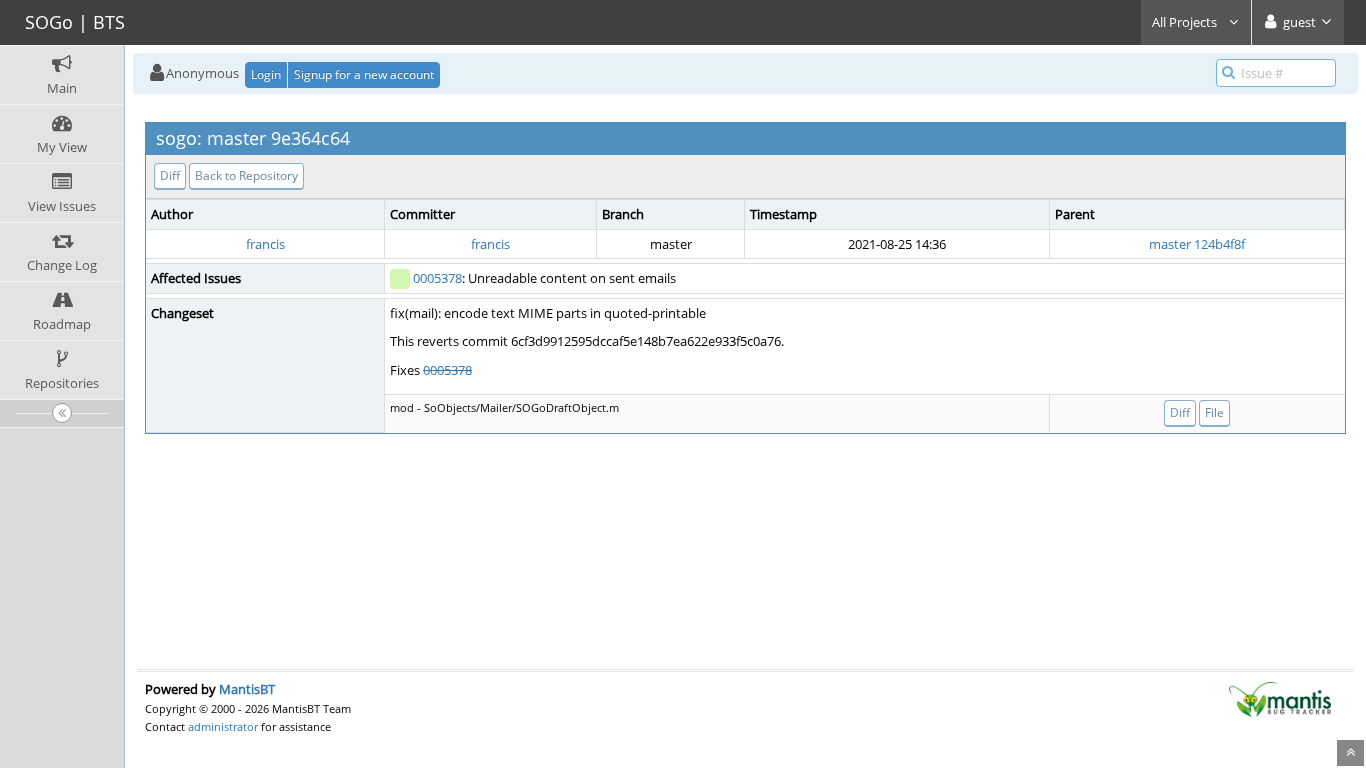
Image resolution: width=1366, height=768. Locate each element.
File (1214, 412)
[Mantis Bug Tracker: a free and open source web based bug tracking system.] (1280, 698)
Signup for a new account (364, 74)
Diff (170, 175)
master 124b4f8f (1197, 244)
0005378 (437, 278)
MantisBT (247, 689)
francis (265, 244)
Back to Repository (246, 175)
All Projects (1186, 22)
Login (266, 74)
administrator (223, 726)
